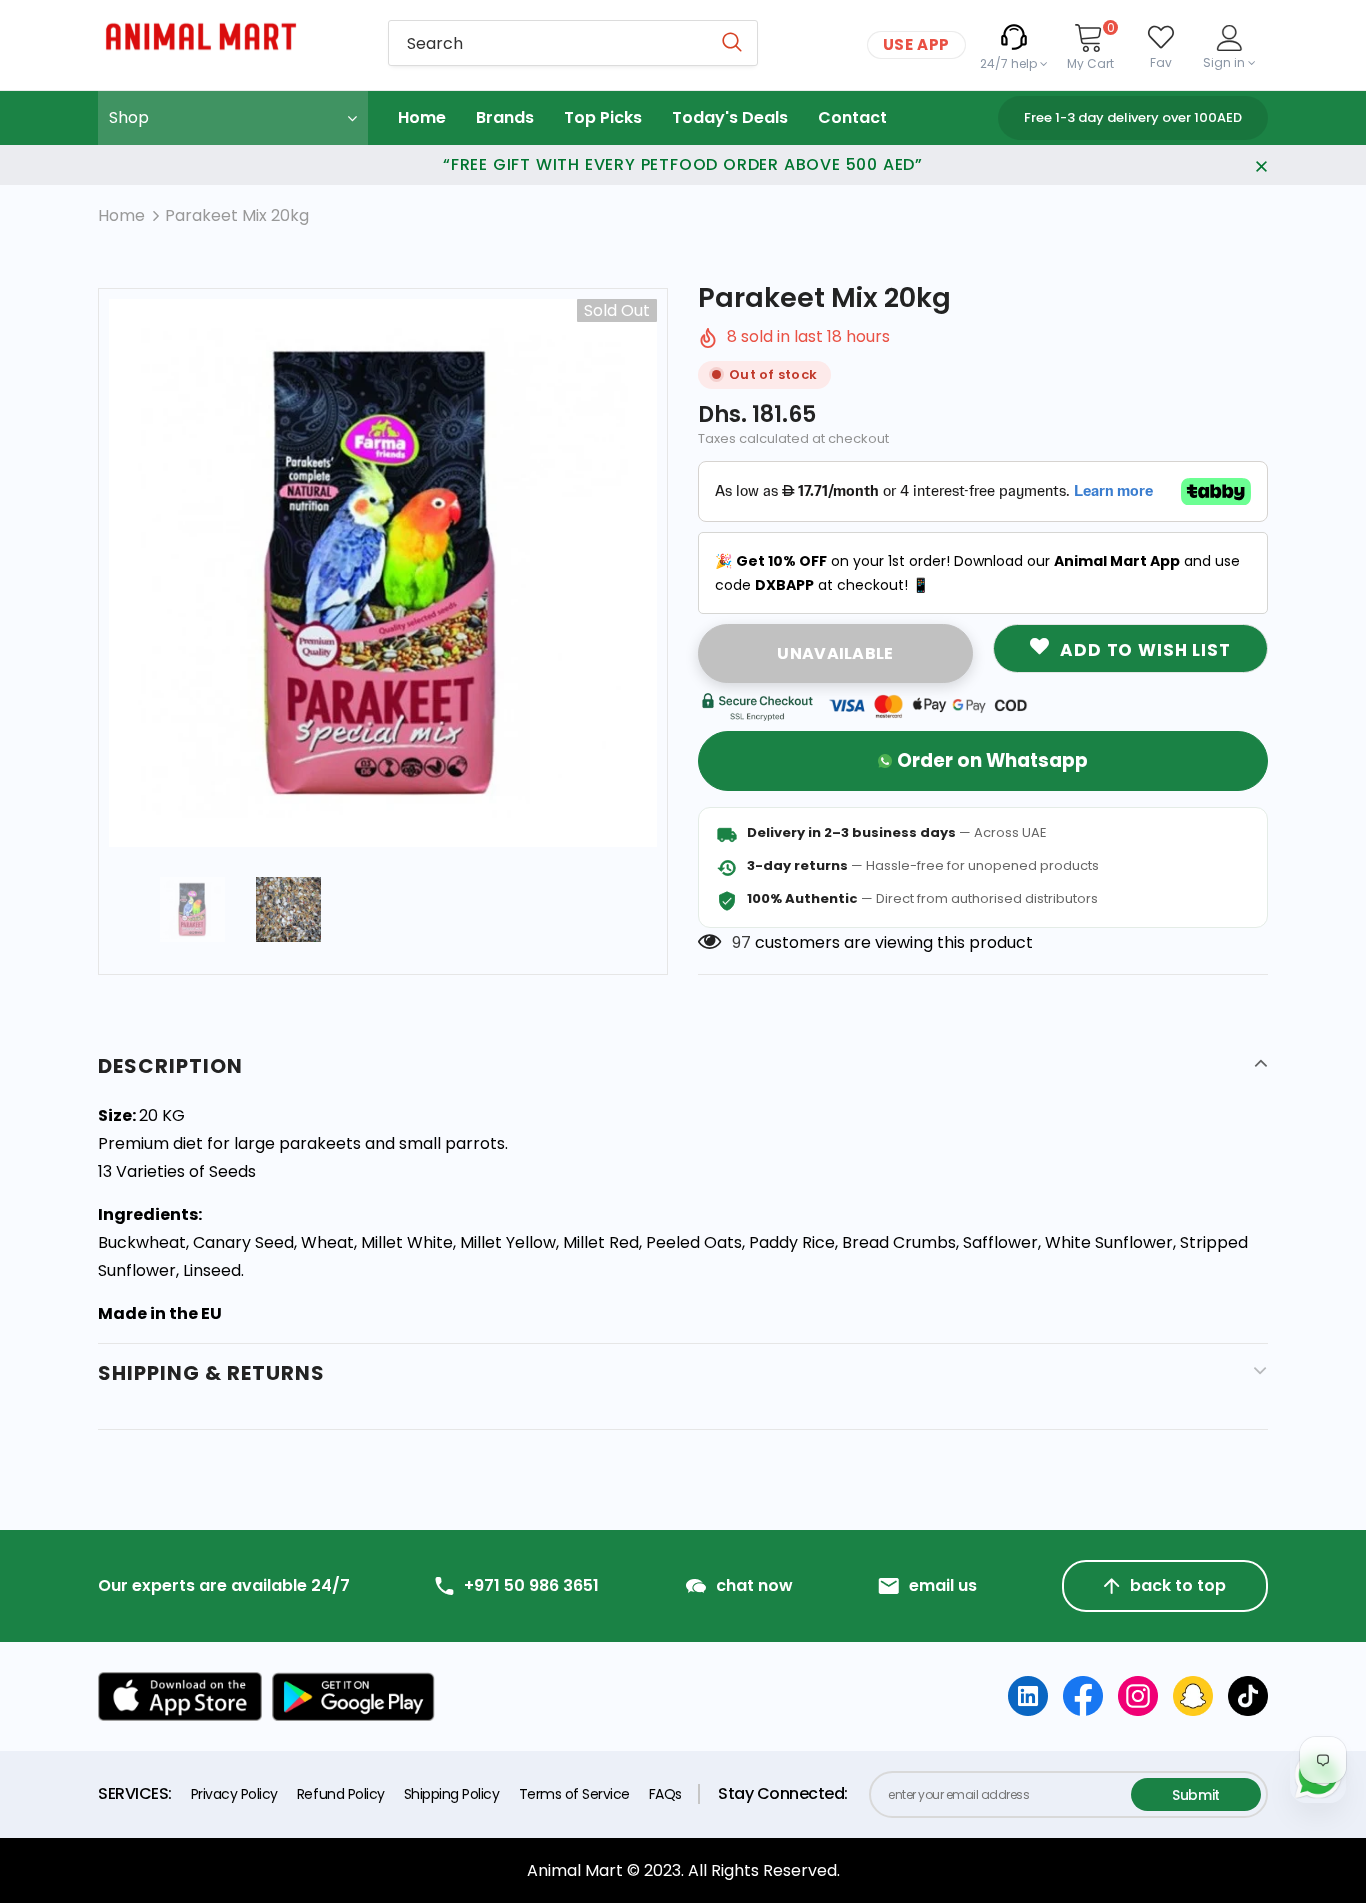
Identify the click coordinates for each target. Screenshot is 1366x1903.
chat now (754, 1586)
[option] (383, 573)
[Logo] (228, 36)
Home (121, 215)
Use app (916, 44)
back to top (1178, 1585)
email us (943, 1586)
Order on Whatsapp (992, 760)
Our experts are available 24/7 (224, 1586)
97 (741, 942)
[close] (1261, 165)
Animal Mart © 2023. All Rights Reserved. (683, 1870)
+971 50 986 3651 (531, 1586)
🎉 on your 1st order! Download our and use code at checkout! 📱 (977, 573)
